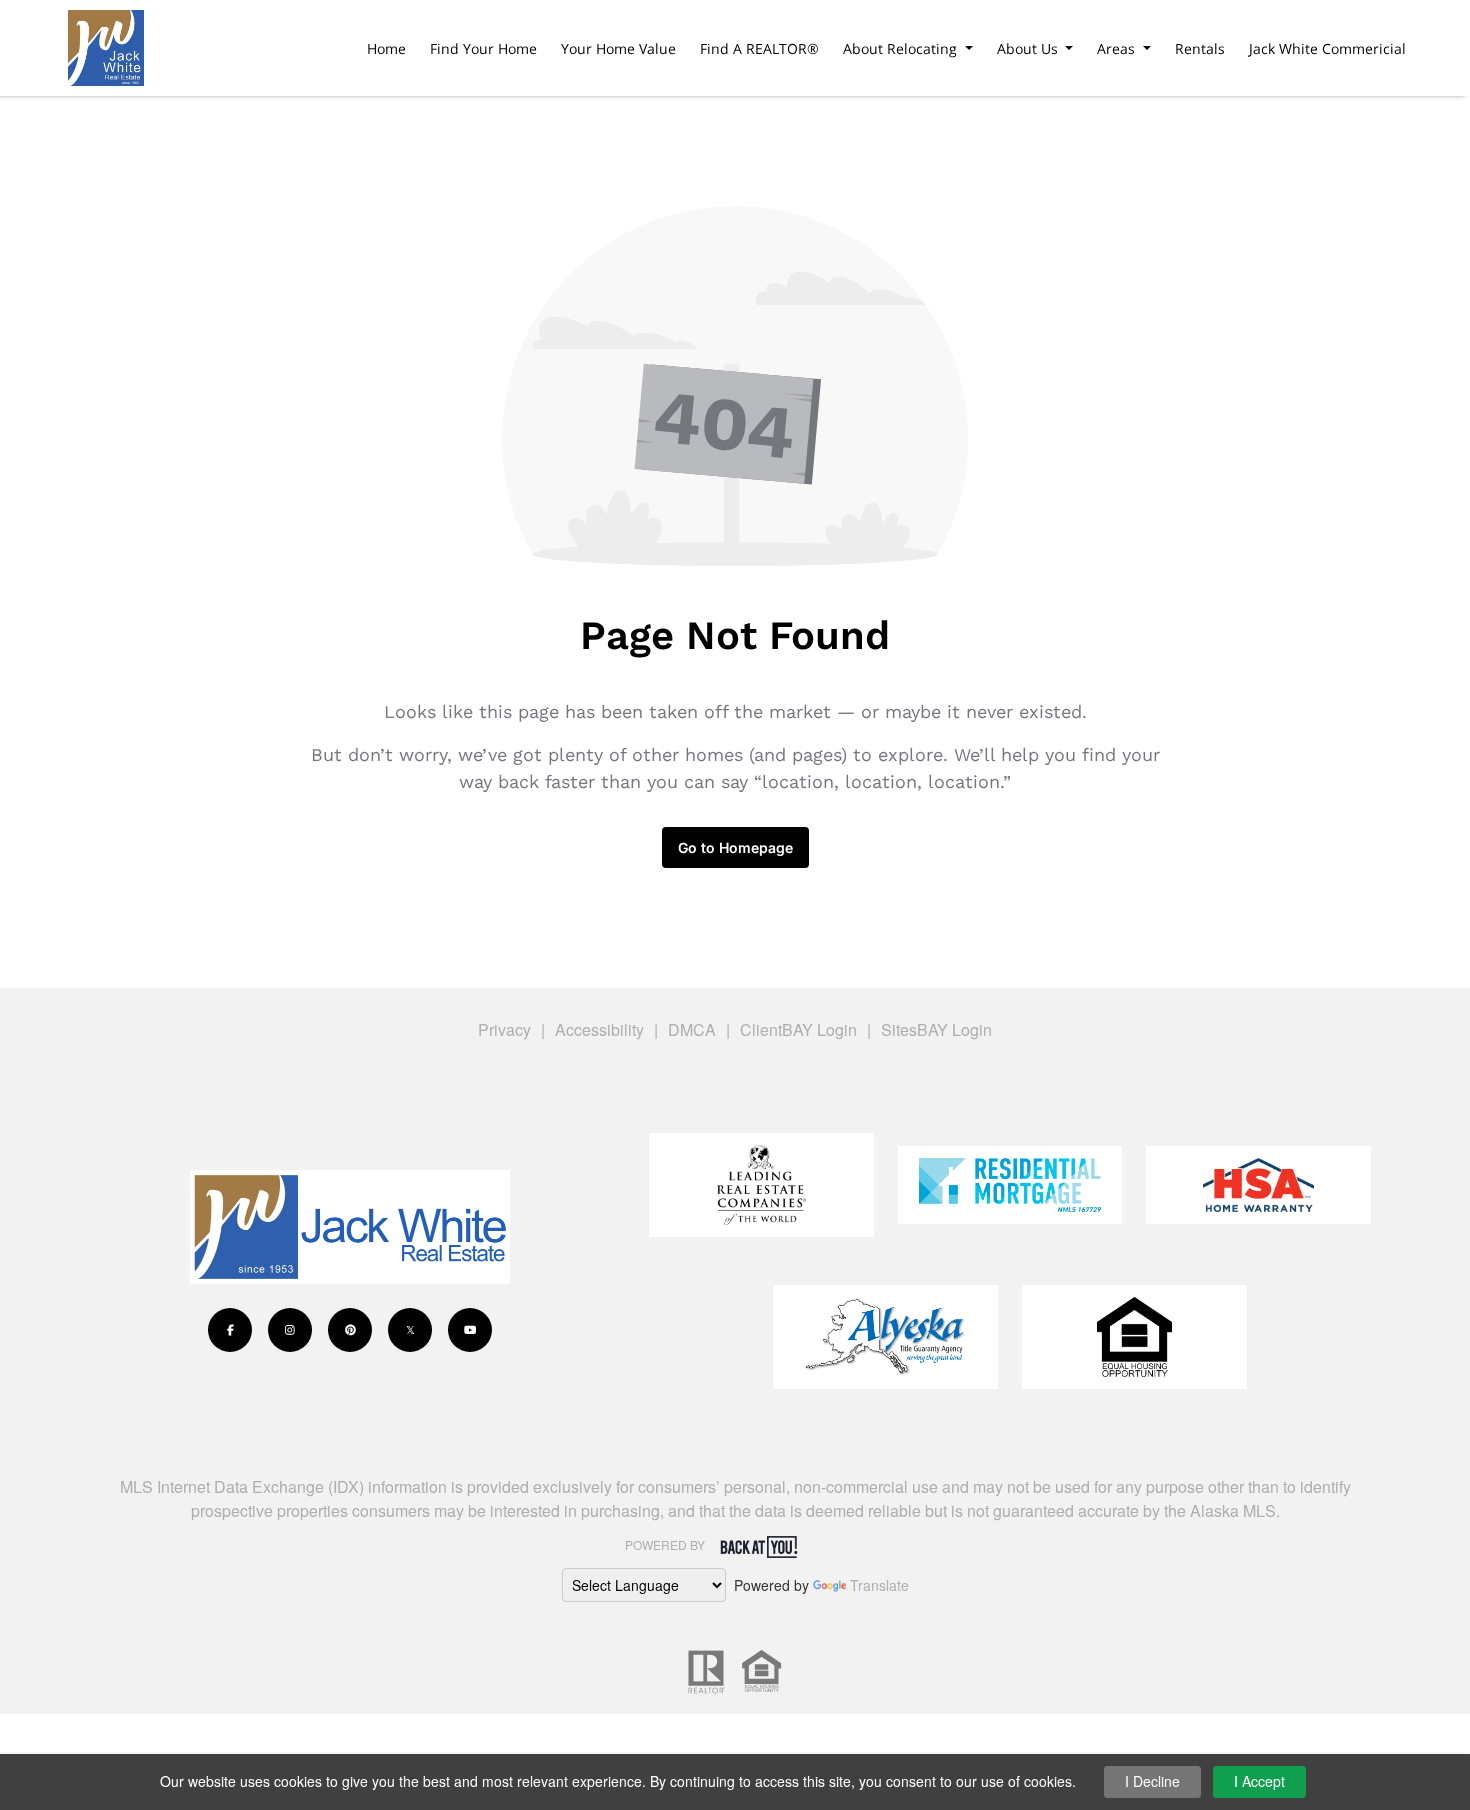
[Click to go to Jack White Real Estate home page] (106, 44)
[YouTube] (470, 1330)
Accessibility (599, 1029)
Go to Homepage (735, 847)
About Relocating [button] (902, 48)
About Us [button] (1029, 48)
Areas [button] (1118, 48)
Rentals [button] (1200, 48)
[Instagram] (290, 1330)
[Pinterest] (350, 1330)
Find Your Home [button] (483, 48)
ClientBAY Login (798, 1029)
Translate (879, 1585)
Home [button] (386, 48)
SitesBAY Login (936, 1029)
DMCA (692, 1029)
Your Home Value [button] (618, 48)
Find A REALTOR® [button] (759, 48)
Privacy (504, 1029)
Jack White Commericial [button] (1327, 48)
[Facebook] (230, 1330)
